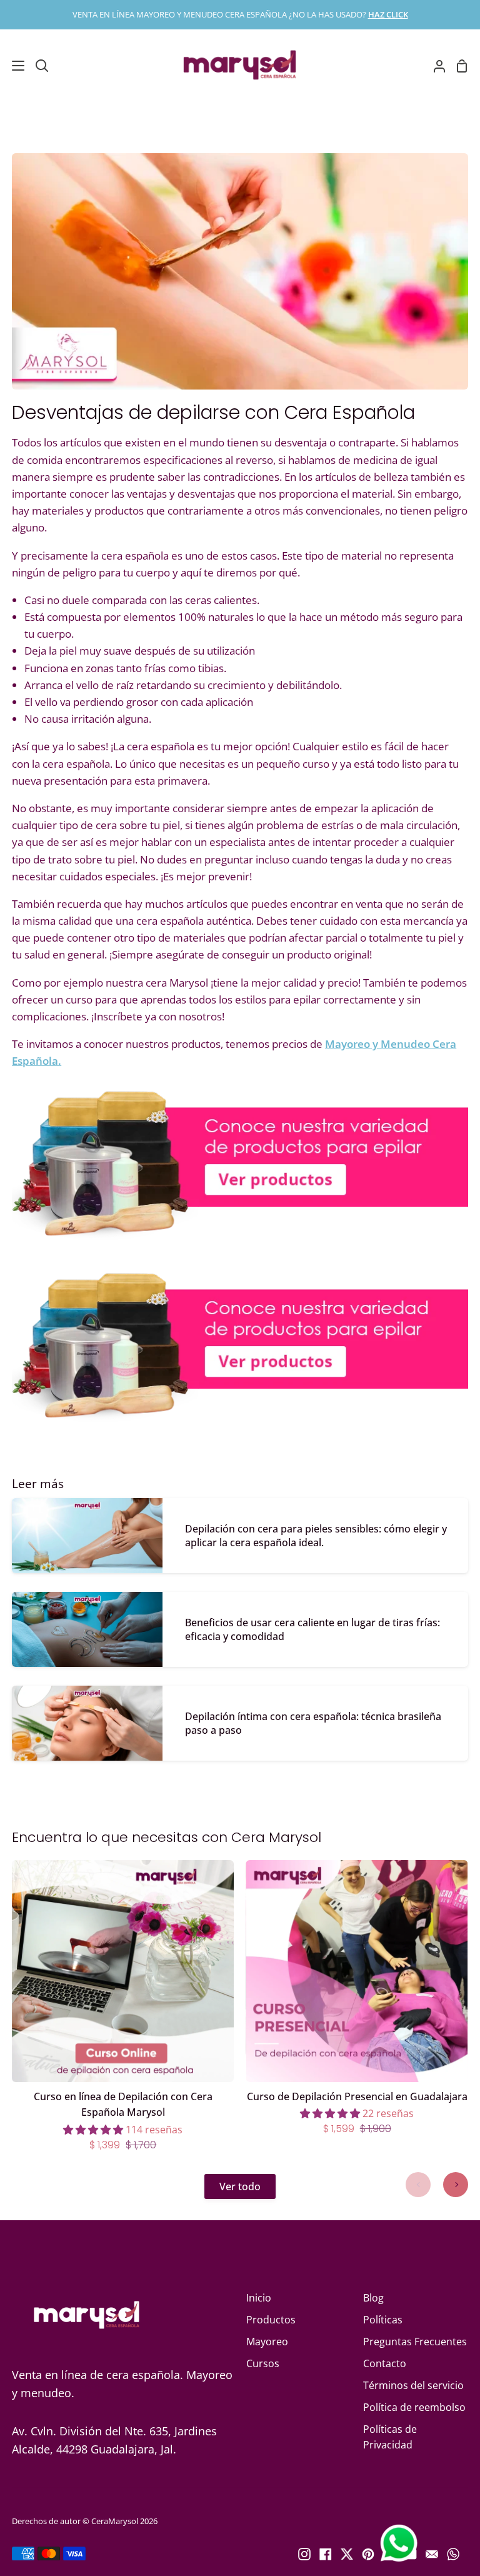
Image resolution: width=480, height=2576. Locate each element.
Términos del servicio (413, 2385)
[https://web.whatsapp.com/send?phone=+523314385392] (453, 2554)
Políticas (383, 2320)
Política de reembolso (414, 2407)
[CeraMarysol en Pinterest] (368, 2554)
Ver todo (240, 2186)
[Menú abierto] (13, 66)
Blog (373, 2298)
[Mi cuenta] (434, 66)
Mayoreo (267, 2342)
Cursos (263, 2363)
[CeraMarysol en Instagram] (304, 2554)
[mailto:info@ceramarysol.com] (432, 2554)
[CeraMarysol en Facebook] (326, 2554)
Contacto (385, 2363)
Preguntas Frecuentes (415, 2342)
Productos (271, 2320)
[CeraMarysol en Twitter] (347, 2554)
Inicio (259, 2298)
